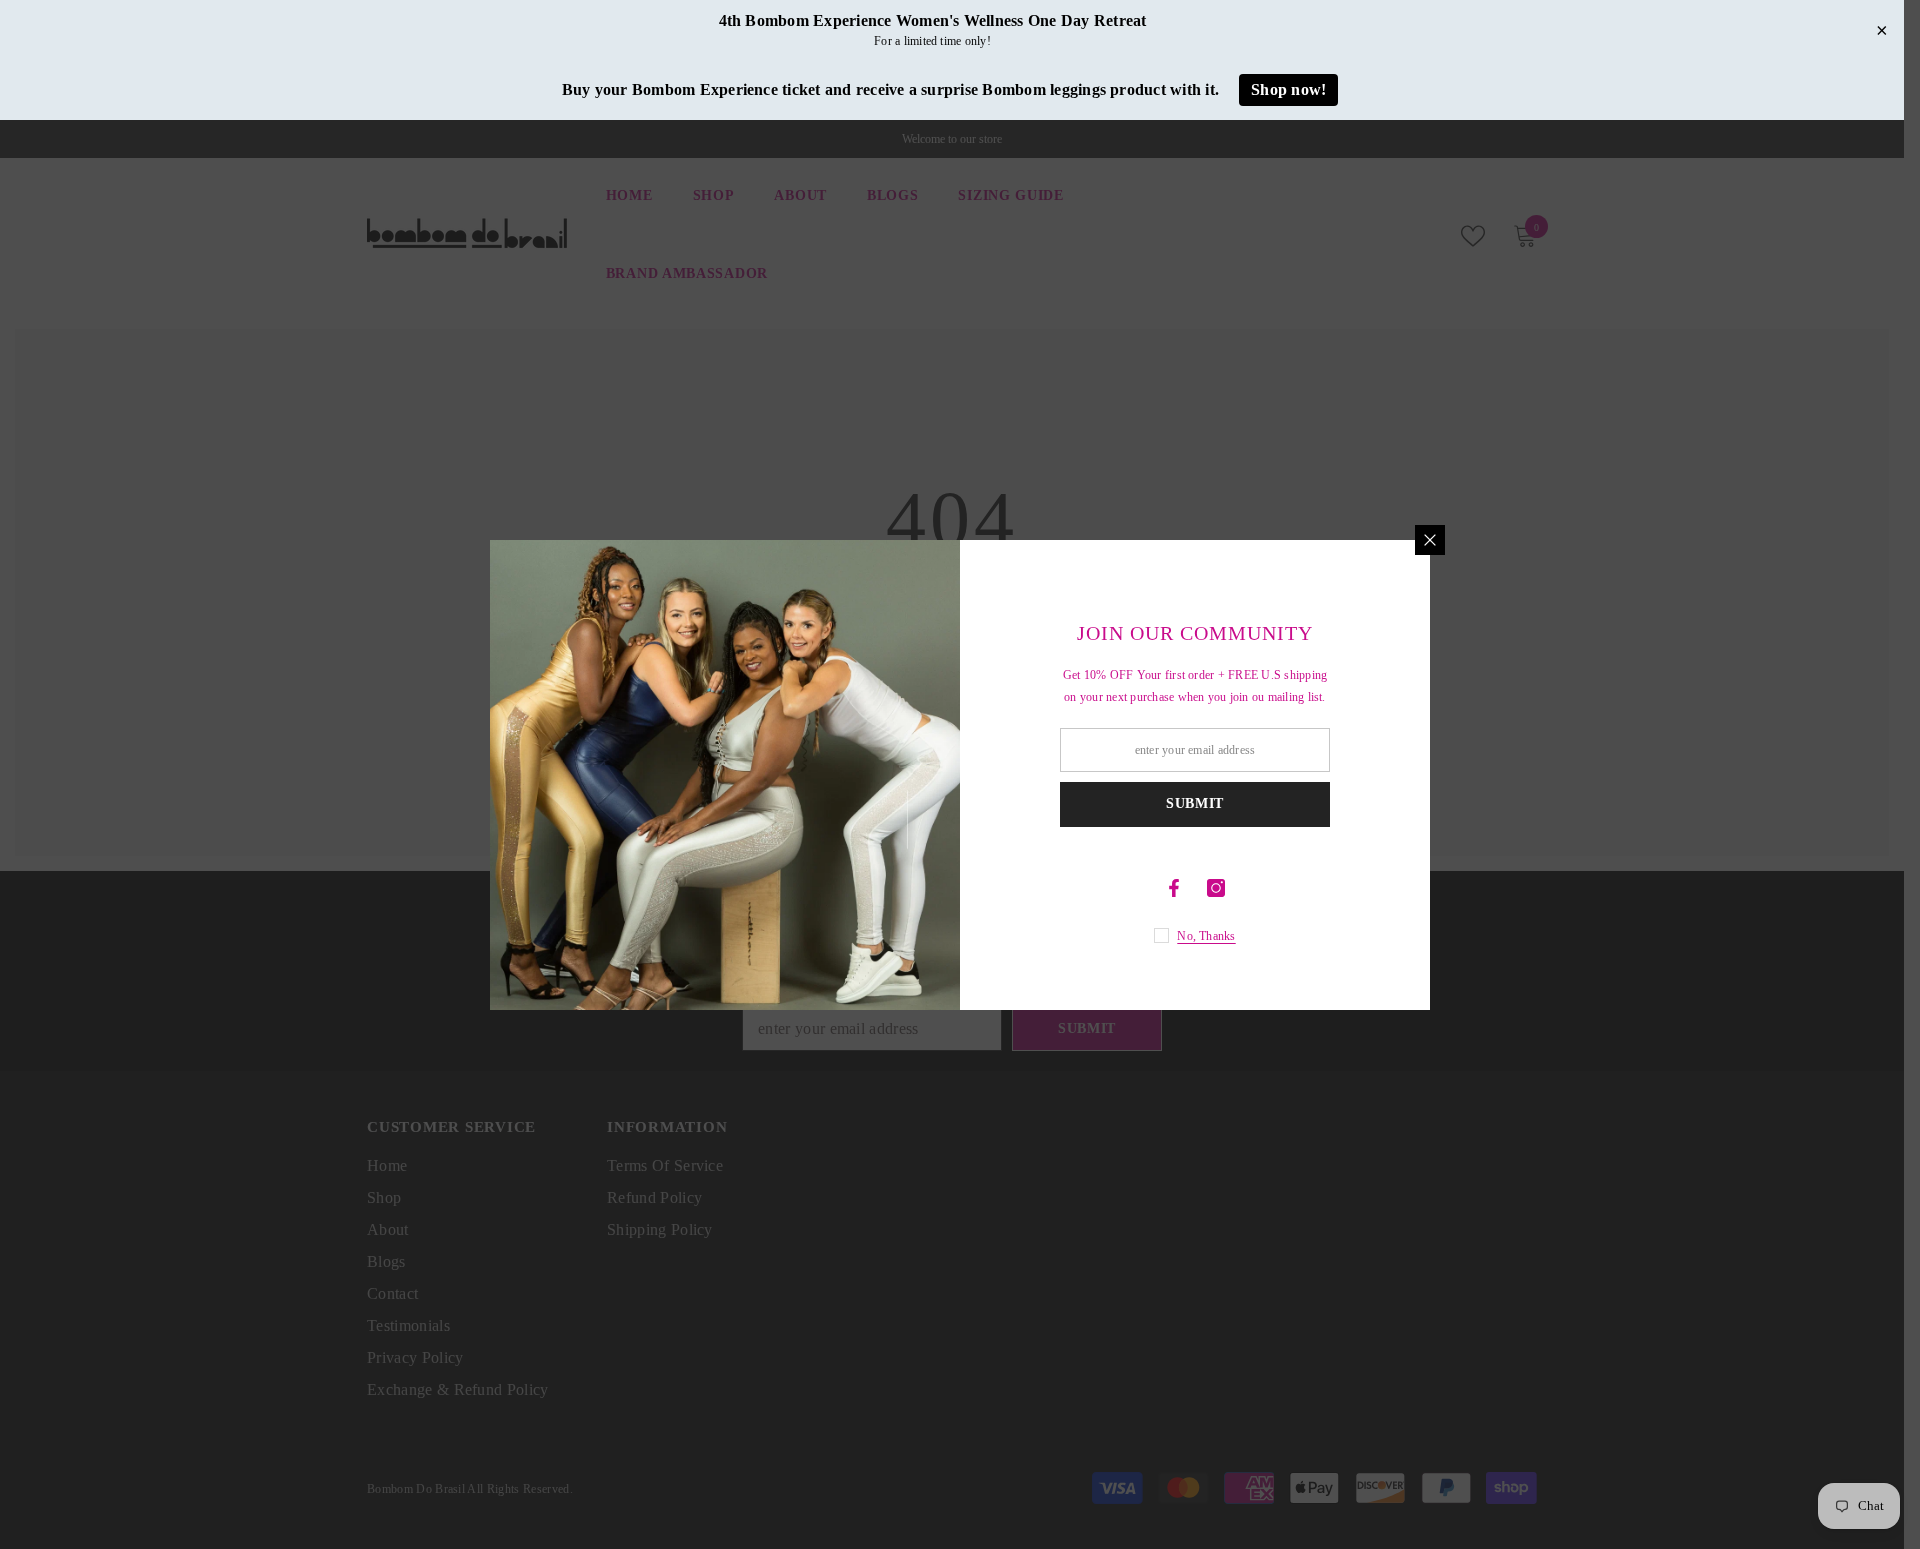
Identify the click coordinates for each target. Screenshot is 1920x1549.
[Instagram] (1216, 888)
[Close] (1430, 540)
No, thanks (1206, 936)
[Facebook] (1174, 888)
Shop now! (1288, 89)
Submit (1195, 803)
